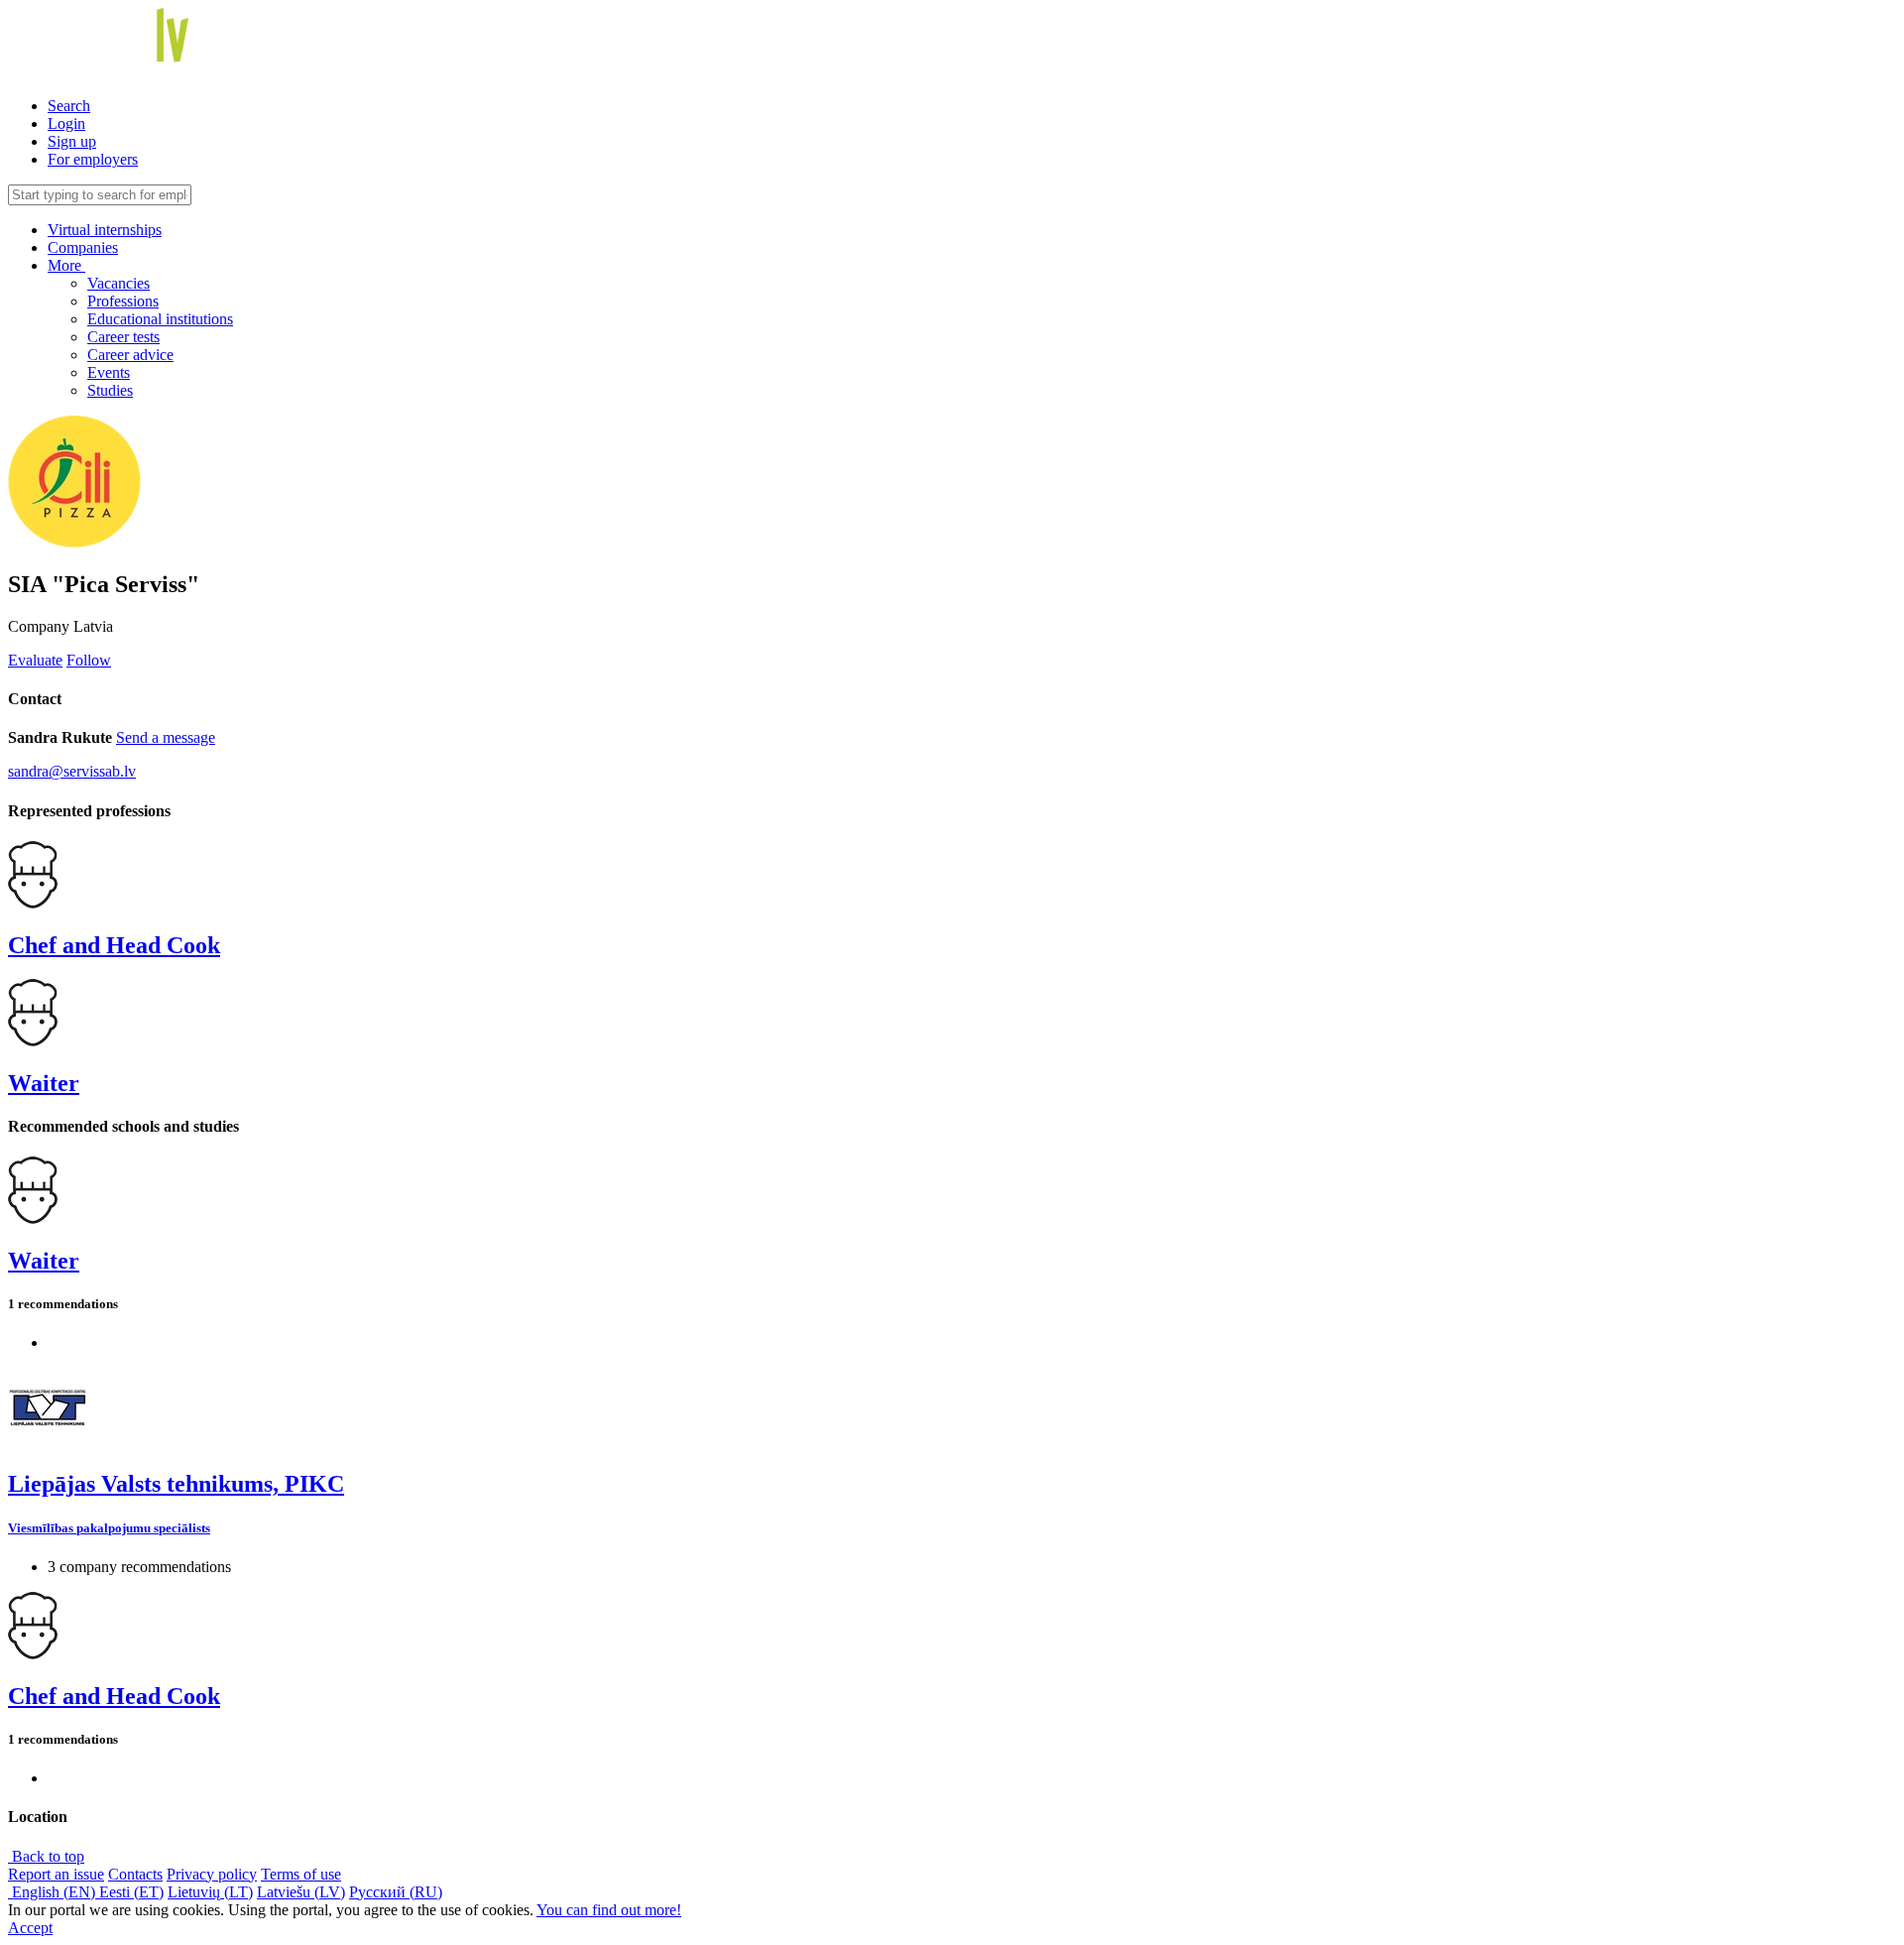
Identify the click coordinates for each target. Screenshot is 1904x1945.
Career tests (123, 337)
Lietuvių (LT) (210, 1892)
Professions (123, 301)
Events (109, 372)
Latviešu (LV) (301, 1892)
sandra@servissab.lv (72, 771)
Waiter (44, 1083)
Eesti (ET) (131, 1892)
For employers (93, 159)
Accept (30, 1928)
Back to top (46, 1856)
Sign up (72, 141)
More (66, 265)
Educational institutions (160, 319)
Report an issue (56, 1874)
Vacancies (119, 283)
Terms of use (301, 1874)
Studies (110, 390)
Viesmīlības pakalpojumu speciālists (109, 1528)
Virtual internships (105, 230)
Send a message (166, 737)
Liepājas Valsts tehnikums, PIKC (176, 1484)
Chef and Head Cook (114, 945)
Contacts (135, 1874)
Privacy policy (212, 1874)
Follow (89, 660)
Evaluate (35, 660)
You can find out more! (609, 1910)
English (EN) (54, 1892)
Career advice (130, 355)
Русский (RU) (396, 1892)
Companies (83, 247)
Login (66, 123)
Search (69, 106)
